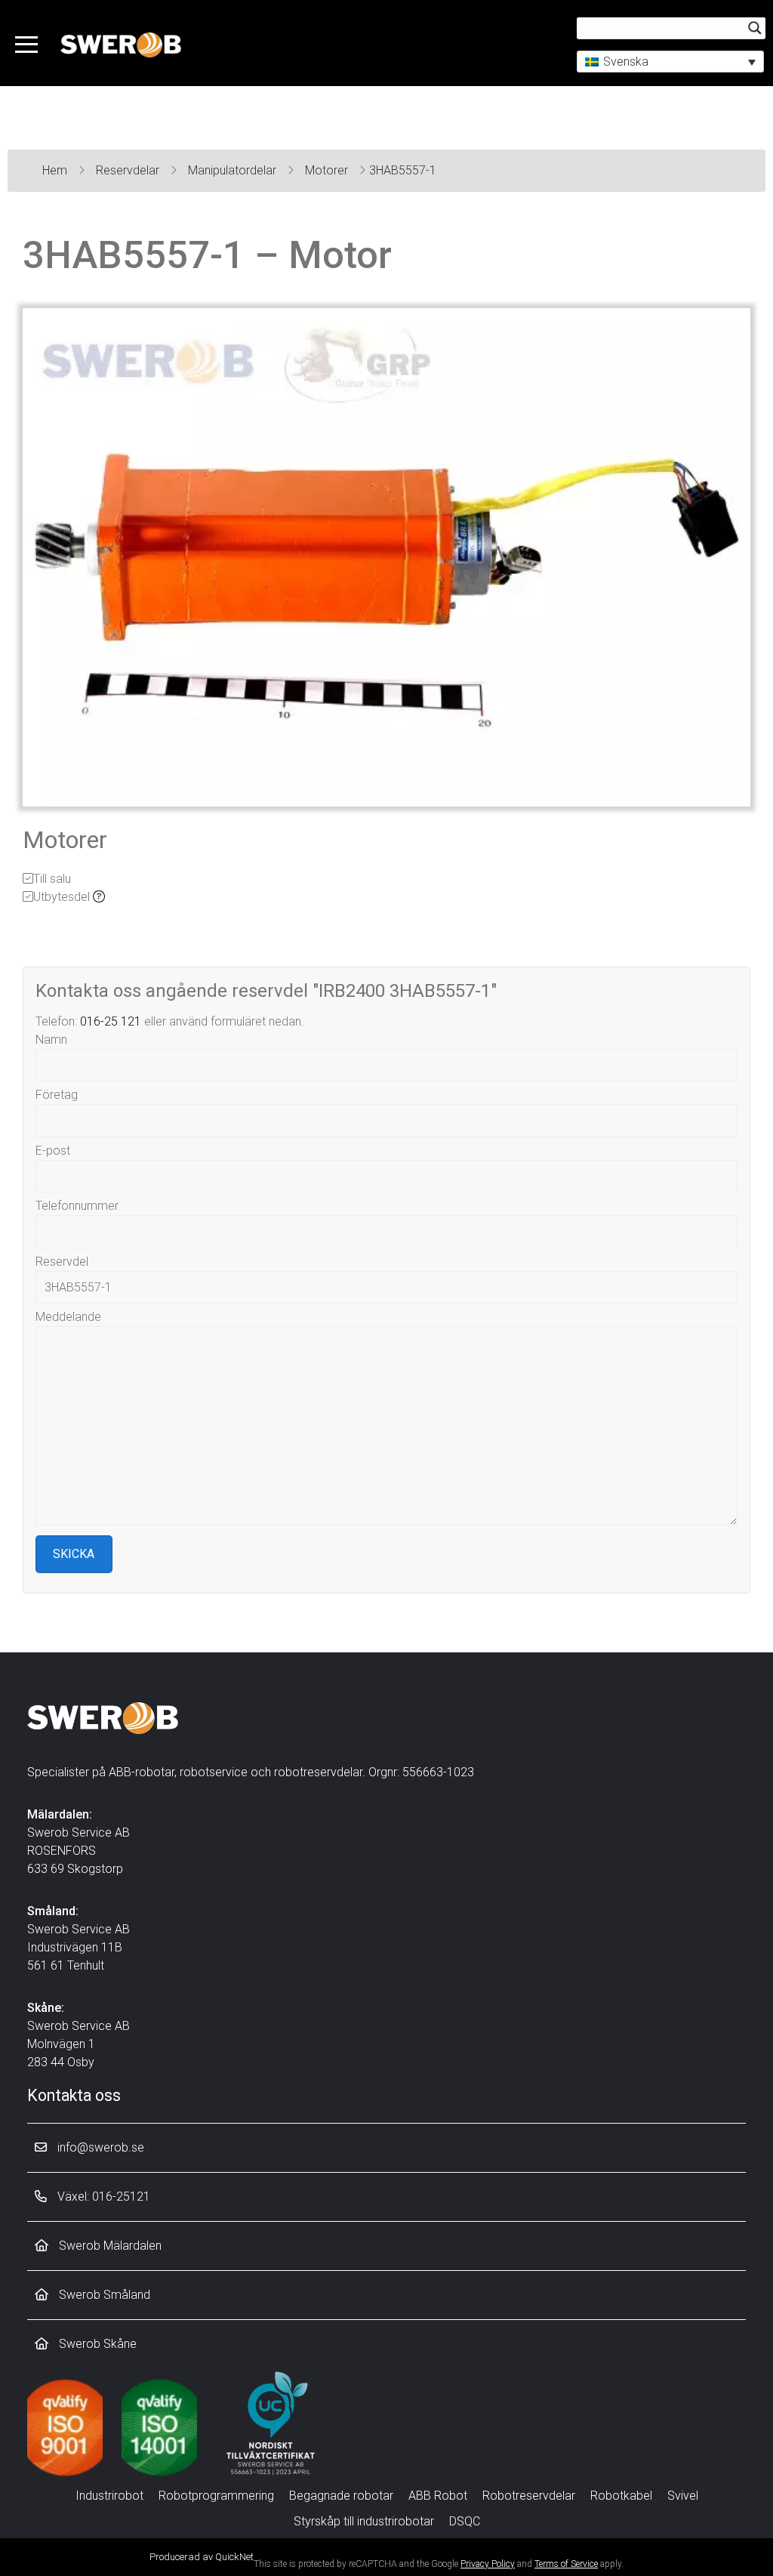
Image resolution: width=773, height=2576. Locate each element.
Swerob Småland (103, 2295)
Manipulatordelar (234, 170)
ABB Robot (438, 2496)
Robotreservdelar (529, 2496)
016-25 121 (111, 1021)
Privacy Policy (488, 2564)
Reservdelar (129, 170)
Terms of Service (566, 2564)
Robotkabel (621, 2496)
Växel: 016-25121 (102, 2197)
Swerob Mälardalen (109, 2246)
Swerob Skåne (96, 2344)
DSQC (465, 2521)
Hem (56, 170)
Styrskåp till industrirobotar (364, 2521)
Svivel (683, 2496)
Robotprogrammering (216, 2496)
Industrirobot (109, 2496)
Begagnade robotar (341, 2496)
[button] (670, 62)
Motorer (328, 170)
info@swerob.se (99, 2147)
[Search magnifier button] (755, 28)
